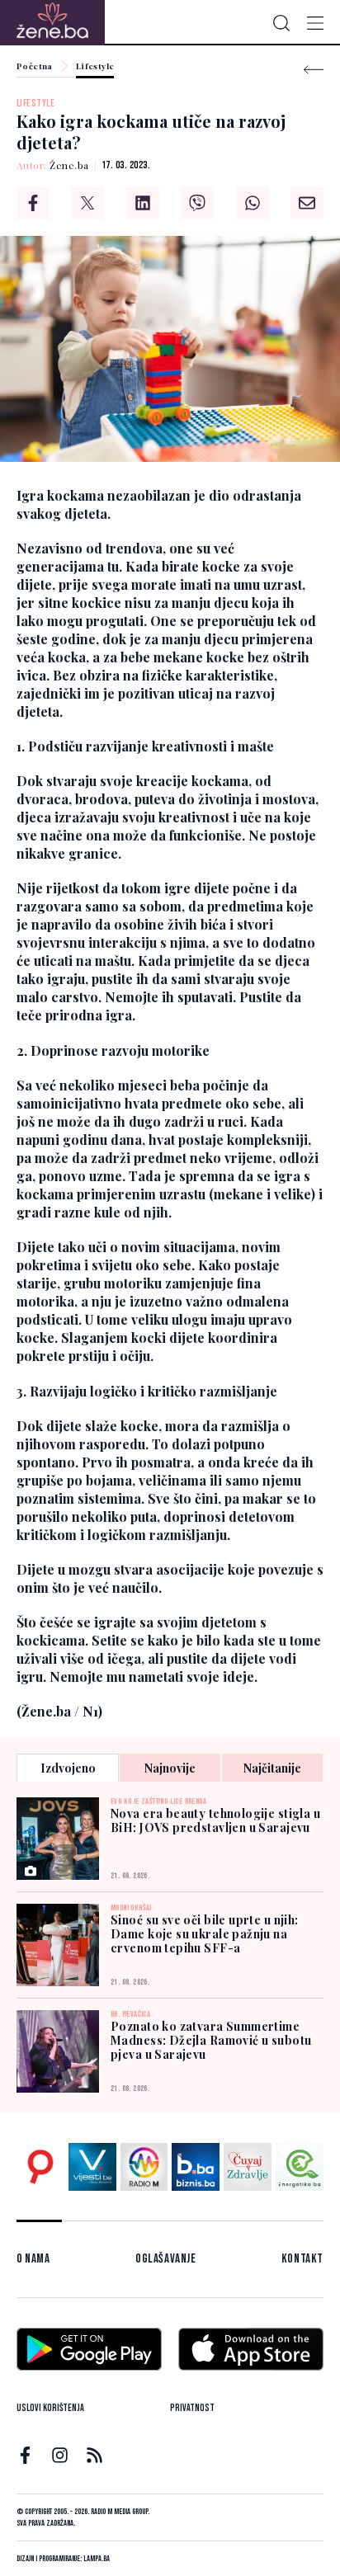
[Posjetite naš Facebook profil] (25, 2455)
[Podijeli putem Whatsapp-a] (253, 203)
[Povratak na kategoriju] (314, 70)
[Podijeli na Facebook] (33, 203)
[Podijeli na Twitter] (87, 203)
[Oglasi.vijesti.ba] (40, 2167)
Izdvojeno (68, 1768)
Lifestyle (95, 67)
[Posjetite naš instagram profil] (60, 2455)
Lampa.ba (97, 2559)
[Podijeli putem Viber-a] (197, 203)
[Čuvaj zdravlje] (248, 2167)
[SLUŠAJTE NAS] (144, 2167)
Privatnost (192, 2408)
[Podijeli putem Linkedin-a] (143, 203)
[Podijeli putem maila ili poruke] (307, 203)
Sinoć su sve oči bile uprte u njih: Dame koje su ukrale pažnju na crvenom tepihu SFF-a (205, 1934)
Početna (35, 67)
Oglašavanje (166, 2259)
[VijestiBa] (92, 2167)
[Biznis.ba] (196, 2167)
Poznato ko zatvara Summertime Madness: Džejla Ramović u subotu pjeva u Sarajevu (211, 2040)
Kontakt (302, 2259)
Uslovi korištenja (50, 2408)
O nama (33, 2259)
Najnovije (170, 1768)
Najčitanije (272, 1768)
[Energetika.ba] (300, 2167)
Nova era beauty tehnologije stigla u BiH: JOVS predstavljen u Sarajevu (215, 1820)
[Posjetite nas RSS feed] (94, 2455)
